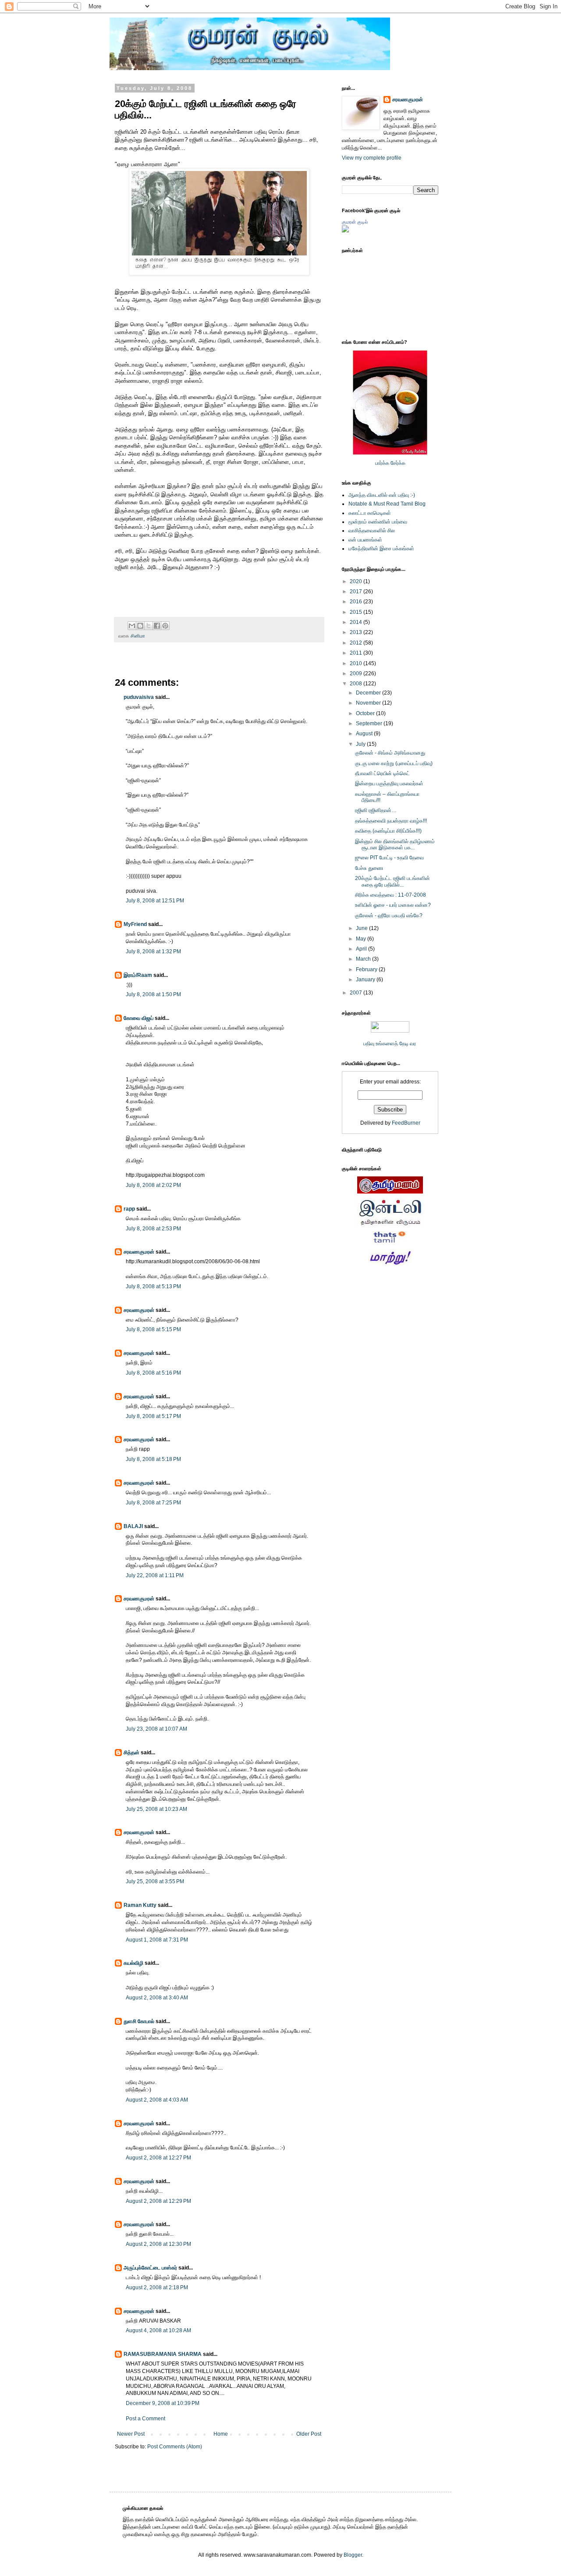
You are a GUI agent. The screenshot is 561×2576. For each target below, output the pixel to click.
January (366, 980)
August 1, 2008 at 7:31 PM (157, 1940)
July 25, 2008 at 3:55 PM (155, 1881)
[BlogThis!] (140, 626)
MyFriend (135, 924)
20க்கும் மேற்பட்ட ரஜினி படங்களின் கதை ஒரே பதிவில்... (392, 881)
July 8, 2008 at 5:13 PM (153, 1286)
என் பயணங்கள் (365, 540)
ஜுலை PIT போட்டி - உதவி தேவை (389, 858)
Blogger (353, 2555)
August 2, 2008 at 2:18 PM (157, 2287)
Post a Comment (146, 2419)
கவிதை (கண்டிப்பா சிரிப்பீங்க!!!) (388, 831)
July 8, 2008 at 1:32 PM (153, 951)
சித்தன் (131, 1753)
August (365, 734)
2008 (357, 684)
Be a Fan (326, 577)
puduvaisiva (139, 697)
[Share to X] (149, 626)
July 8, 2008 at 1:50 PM (153, 994)
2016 (357, 602)
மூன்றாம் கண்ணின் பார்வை (378, 522)
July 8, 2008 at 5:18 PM (153, 1459)
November (369, 703)
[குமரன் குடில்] (345, 231)
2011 (357, 653)
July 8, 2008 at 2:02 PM (153, 1185)
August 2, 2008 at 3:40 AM (157, 1998)
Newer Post (131, 2434)
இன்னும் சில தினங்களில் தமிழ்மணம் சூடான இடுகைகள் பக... (395, 844)
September (370, 723)
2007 (357, 993)
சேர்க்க (398, 463)
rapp (129, 1209)
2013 (357, 632)
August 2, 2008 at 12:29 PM (158, 2201)
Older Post (309, 2434)
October (366, 713)
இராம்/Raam (138, 975)
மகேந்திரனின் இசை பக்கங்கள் (381, 549)
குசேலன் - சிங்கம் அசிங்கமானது (390, 753)
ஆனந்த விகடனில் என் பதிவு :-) (382, 495)
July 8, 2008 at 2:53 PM (153, 1229)
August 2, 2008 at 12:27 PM (158, 2158)
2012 (357, 643)
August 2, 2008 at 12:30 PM (158, 2244)
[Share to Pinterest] (165, 626)
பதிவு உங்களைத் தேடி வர (390, 1044)
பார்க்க (382, 463)
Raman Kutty (140, 1905)
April (362, 949)
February (367, 969)
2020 (357, 581)
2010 (357, 663)
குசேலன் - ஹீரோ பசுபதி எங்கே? (389, 916)
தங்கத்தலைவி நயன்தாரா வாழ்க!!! (391, 821)
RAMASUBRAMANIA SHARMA (163, 2354)
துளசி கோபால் (139, 2021)
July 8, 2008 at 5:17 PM (153, 1416)
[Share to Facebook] (157, 626)
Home (221, 2434)
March (364, 959)
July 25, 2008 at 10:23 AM (156, 1809)
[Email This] (132, 626)
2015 (357, 612)
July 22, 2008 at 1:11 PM (155, 1575)
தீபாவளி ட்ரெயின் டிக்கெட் (382, 773)
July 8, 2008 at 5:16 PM (153, 1373)
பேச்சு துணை (369, 868)
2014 (357, 622)
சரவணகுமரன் (139, 1252)
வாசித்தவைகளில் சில (372, 531)
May (362, 939)
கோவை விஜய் (138, 1018)
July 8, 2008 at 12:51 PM (155, 901)
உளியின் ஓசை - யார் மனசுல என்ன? (393, 905)
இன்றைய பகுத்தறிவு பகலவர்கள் (389, 784)
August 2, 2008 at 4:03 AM (157, 2100)
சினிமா (138, 636)
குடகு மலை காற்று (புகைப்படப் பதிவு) (394, 763)
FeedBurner (406, 1123)
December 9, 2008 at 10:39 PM (163, 2403)
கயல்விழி (133, 1963)
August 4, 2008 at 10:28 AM (158, 2330)
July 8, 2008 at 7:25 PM (153, 1503)
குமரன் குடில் (355, 222)
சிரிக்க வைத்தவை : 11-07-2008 (391, 895)
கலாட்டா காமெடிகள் (370, 513)
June (362, 928)
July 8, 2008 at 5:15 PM (153, 1329)
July (361, 744)
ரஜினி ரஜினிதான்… (376, 810)
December (369, 693)
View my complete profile (372, 158)
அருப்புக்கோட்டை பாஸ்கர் (150, 2268)
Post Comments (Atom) (175, 2447)
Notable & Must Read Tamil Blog (387, 504)
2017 (357, 591)
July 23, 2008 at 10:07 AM (156, 1729)
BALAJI (133, 1526)
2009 (357, 673)
